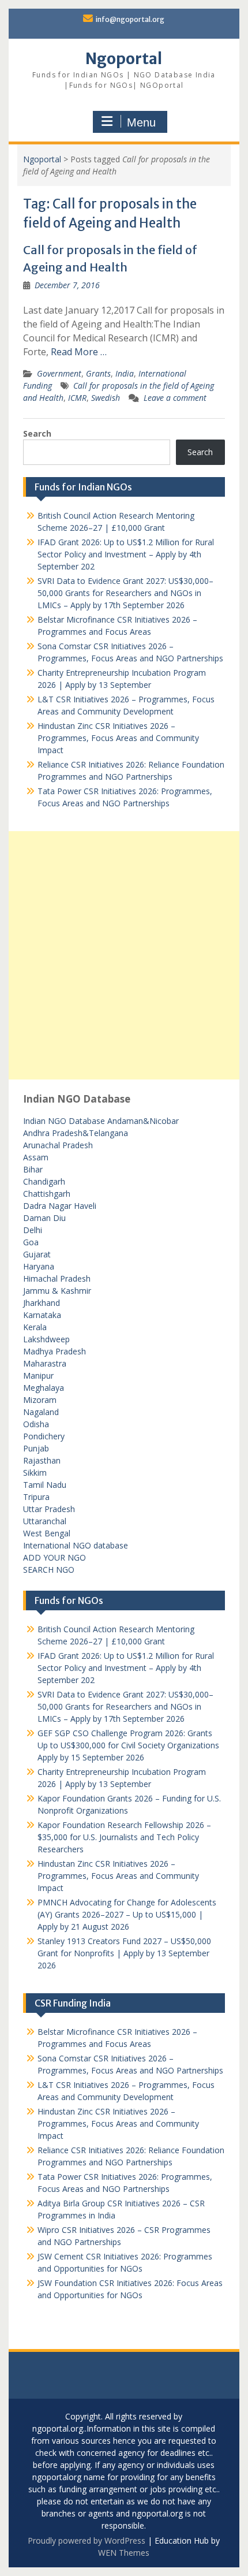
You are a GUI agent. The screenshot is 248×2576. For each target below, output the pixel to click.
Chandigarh (44, 1181)
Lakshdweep (46, 1339)
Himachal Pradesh (57, 1278)
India (125, 373)
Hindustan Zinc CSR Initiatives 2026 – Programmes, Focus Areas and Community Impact (118, 738)
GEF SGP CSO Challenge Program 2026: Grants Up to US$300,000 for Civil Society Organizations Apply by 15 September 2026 (128, 1745)
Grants (98, 373)
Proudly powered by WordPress (87, 2540)
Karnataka (42, 1315)
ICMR (77, 398)
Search (37, 433)
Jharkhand (42, 1303)
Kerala (35, 1327)
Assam (36, 1157)
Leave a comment (175, 398)
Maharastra (45, 1363)
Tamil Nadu (45, 1485)
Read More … (79, 352)
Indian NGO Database (65, 1121)
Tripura (36, 1497)
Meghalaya (44, 1388)
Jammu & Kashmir (57, 1291)
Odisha (36, 1424)
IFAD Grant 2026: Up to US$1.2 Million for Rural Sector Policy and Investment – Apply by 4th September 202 (126, 554)
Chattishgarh (47, 1194)
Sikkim (35, 1473)
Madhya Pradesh (55, 1351)
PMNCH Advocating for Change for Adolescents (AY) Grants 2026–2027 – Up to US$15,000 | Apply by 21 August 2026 (127, 1914)
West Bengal (47, 1533)
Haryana (39, 1266)
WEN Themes (124, 2553)
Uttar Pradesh (49, 1509)
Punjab (36, 1448)
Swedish (106, 398)
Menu (141, 122)
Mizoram (40, 1400)
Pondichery (44, 1436)
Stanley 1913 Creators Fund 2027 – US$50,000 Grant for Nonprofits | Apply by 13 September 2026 (124, 1953)
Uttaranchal (45, 1521)
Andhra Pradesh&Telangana (76, 1133)
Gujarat (37, 1254)
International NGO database (76, 1545)
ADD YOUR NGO (55, 1557)
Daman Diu (44, 1218)
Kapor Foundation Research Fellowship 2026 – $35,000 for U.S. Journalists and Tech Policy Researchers (124, 1837)
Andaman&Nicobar (143, 1121)
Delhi (33, 1230)
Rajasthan (42, 1460)
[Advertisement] (124, 955)
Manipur (38, 1376)
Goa (31, 1242)
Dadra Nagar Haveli (60, 1206)
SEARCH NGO (49, 1570)
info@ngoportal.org (130, 19)
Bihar (33, 1169)
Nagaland (41, 1412)
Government (59, 373)
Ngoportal (124, 59)
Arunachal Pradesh (58, 1145)
